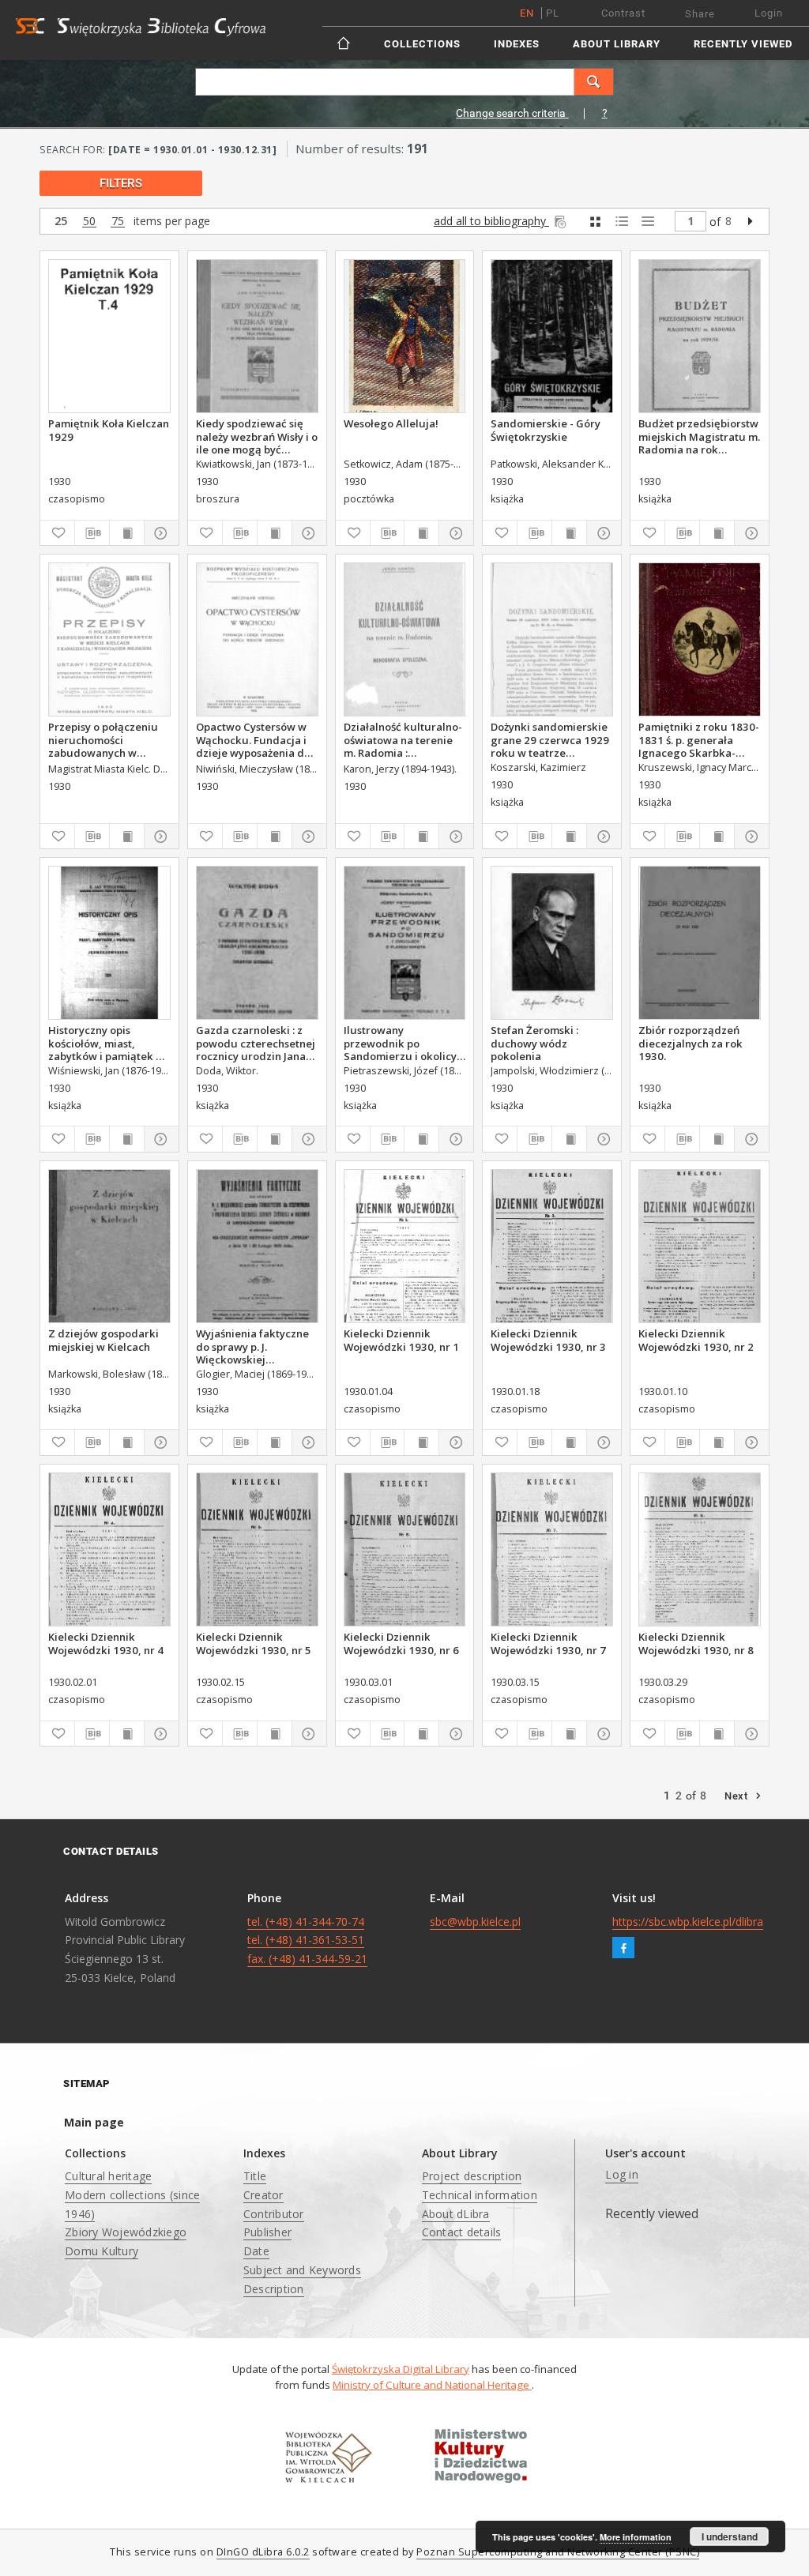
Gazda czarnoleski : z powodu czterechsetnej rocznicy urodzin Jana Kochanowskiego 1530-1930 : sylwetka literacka (256, 1043)
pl (553, 13)
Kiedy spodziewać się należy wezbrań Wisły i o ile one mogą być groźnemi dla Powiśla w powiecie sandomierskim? (257, 436)
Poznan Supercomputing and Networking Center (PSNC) (558, 2552)
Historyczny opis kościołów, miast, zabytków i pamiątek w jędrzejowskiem (106, 1043)
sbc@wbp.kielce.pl (475, 1922)
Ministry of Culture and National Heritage (432, 2385)
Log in (622, 2174)
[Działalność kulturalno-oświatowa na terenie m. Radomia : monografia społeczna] (405, 639)
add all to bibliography (491, 221)
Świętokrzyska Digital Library (401, 2369)
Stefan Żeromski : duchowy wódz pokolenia (534, 1043)
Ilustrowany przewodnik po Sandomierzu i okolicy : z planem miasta (403, 1043)
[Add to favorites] (57, 533)
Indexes (517, 44)
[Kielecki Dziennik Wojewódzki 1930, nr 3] (552, 1246)
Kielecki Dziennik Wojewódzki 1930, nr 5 (254, 1643)
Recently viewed (743, 44)
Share (700, 14)
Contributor (274, 2214)
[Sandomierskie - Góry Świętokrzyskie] (552, 336)
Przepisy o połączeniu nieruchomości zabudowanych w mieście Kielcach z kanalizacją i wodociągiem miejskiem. (103, 739)
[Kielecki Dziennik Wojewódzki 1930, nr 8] (700, 1549)
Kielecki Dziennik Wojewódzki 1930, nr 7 (548, 1643)
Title (255, 2176)
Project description (472, 2176)
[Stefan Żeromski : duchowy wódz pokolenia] (552, 943)
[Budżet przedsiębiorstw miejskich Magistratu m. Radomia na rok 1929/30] (700, 336)
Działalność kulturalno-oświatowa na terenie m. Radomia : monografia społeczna (403, 739)
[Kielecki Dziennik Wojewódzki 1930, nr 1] (405, 1246)
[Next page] (750, 221)
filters (121, 183)
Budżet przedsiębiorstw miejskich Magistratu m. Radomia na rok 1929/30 (699, 436)
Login (769, 13)
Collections (422, 44)
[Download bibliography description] (92, 533)
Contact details (462, 2232)
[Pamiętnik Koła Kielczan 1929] (109, 336)
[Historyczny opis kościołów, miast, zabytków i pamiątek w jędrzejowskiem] (109, 943)
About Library (617, 44)
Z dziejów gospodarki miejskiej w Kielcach (103, 1340)
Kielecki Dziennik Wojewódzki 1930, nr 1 (401, 1340)
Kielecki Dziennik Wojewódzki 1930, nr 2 (696, 1340)
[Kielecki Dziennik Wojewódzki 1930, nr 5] (257, 1549)
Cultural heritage (108, 2176)
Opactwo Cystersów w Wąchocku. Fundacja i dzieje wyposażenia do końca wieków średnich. (257, 739)
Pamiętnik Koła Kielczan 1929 (109, 430)
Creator (263, 2195)
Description (274, 2289)
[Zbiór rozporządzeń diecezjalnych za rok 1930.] (700, 943)
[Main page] (345, 43)
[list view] (647, 222)
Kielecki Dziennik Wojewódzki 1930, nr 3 (548, 1340)
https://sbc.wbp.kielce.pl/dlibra (688, 1922)
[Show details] (159, 533)
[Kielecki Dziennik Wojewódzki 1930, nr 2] (700, 1246)
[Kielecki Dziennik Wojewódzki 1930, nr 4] (109, 1549)
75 (118, 222)
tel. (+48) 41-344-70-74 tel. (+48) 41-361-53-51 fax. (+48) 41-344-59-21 (307, 1940)
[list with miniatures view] (621, 222)
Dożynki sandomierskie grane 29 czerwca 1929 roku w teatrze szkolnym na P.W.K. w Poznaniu (550, 739)
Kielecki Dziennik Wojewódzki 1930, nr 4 (106, 1643)
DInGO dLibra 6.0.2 (263, 2552)
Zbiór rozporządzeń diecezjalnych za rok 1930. (690, 1043)
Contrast (623, 13)
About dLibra (456, 2214)
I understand (730, 2537)
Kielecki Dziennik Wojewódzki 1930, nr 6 (401, 1643)
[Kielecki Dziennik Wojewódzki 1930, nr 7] (552, 1549)
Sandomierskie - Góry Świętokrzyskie (546, 430)
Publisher (267, 2232)
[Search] (594, 82)
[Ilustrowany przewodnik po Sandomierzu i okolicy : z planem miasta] (405, 943)
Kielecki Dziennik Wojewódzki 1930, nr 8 (696, 1643)
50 (89, 222)
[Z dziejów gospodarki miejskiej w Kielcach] (109, 1246)
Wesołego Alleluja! (391, 423)
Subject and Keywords (302, 2270)
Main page (94, 2122)
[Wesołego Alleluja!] (405, 336)
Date (256, 2251)
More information (636, 2537)
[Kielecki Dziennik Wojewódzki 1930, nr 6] (405, 1549)
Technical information (480, 2195)
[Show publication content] (127, 533)
